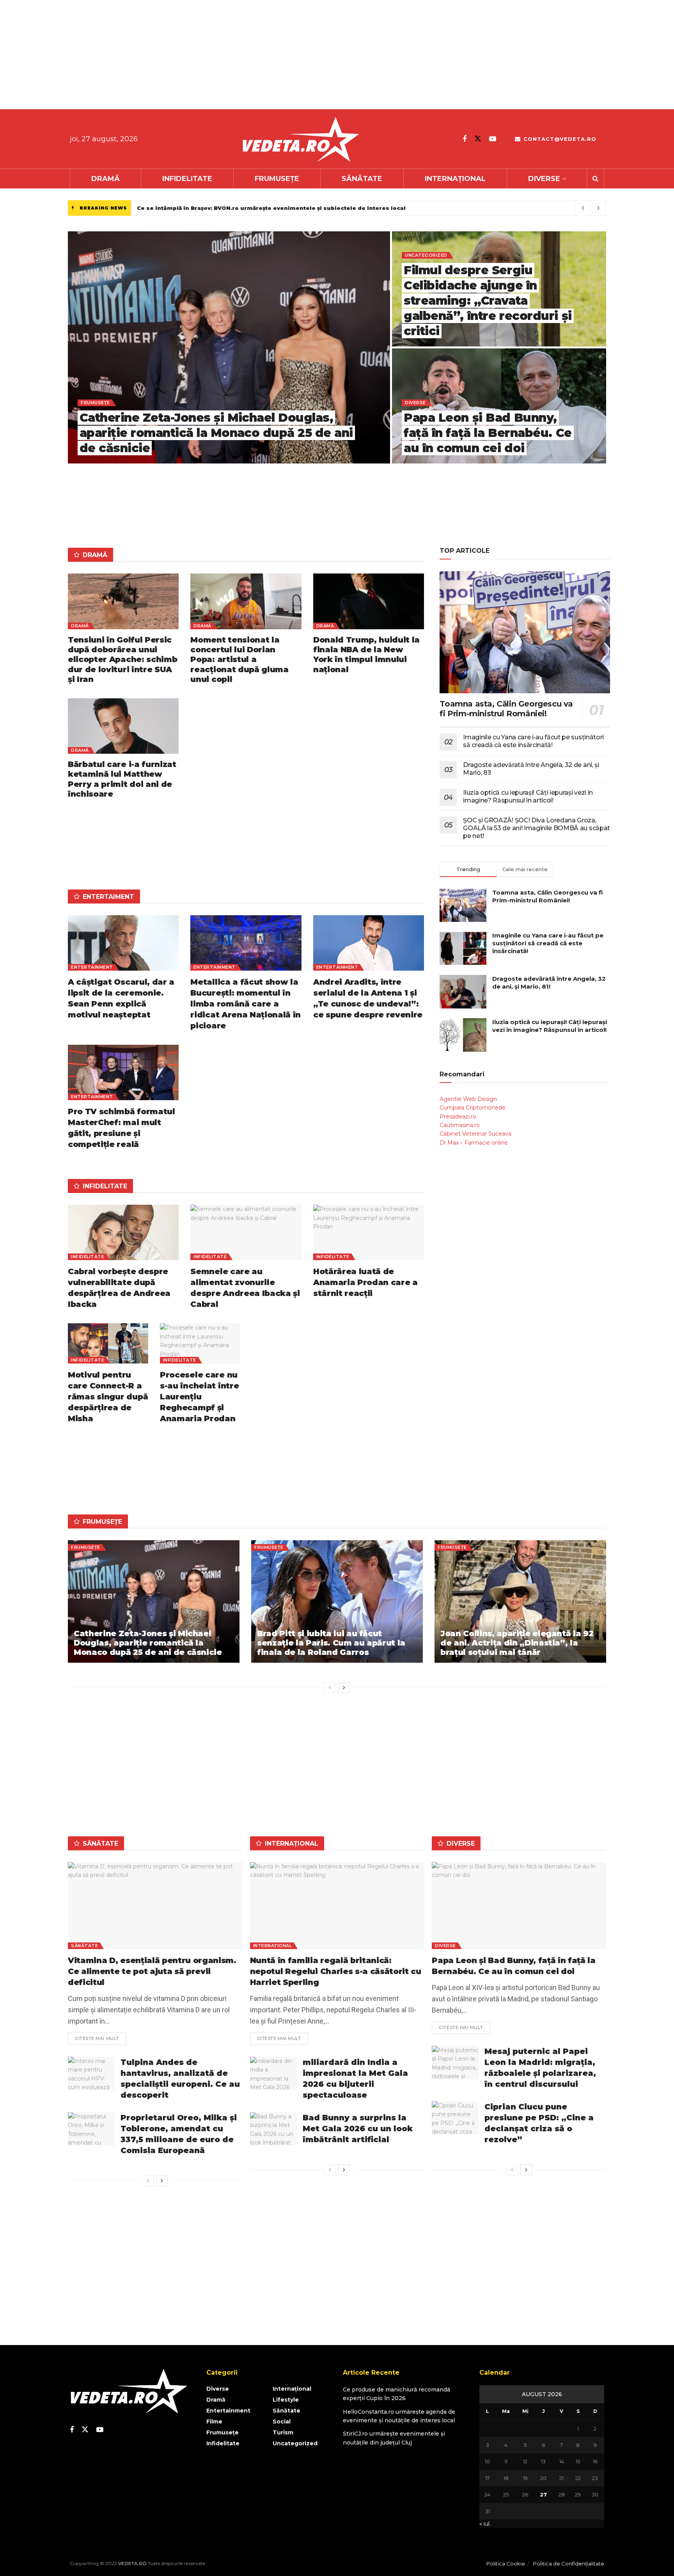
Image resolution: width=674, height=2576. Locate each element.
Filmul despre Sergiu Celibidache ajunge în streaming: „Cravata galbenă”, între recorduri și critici (488, 301)
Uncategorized (426, 255)
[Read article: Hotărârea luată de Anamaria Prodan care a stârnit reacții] (369, 1232)
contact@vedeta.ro (559, 139)
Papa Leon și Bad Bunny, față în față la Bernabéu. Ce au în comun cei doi (488, 433)
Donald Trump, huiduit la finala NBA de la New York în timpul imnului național (366, 655)
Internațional (455, 179)
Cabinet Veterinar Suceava (475, 1134)
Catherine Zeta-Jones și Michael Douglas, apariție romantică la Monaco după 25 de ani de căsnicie (216, 433)
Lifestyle (286, 2400)
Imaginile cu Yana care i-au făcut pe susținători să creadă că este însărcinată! (533, 741)
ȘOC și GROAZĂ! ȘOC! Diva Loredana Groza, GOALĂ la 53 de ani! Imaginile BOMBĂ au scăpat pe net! (537, 828)
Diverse (544, 179)
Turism (283, 2432)
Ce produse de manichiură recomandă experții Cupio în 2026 (229, 208)
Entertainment (92, 967)
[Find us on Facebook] (465, 139)
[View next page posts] (344, 1688)
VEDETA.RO (132, 2563)
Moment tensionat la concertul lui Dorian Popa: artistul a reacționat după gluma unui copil (239, 660)
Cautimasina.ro (460, 1125)
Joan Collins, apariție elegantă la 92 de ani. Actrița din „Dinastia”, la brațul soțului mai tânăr (517, 1643)
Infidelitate (187, 179)
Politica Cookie (506, 2564)
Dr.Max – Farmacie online (474, 1143)
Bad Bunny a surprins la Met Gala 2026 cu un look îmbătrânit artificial (358, 2129)
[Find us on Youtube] (493, 139)
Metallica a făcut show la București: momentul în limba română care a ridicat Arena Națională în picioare (246, 1004)
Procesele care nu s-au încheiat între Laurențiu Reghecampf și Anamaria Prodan (200, 1397)
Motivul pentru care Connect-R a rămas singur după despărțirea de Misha (108, 1397)
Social (282, 2422)
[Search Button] (595, 179)
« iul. (485, 2524)
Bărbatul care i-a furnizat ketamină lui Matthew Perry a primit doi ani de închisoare (122, 779)
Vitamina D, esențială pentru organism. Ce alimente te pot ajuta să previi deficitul (152, 1971)
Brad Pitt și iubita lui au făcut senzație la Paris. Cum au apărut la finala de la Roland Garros (331, 1643)
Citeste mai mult (101, 2037)
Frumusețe (277, 179)
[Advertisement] (234, 55)
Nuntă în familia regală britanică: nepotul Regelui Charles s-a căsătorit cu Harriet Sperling (336, 1971)
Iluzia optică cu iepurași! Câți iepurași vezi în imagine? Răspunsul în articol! (528, 796)
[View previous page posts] (330, 1688)
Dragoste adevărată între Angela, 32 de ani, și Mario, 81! (549, 983)
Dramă (106, 179)
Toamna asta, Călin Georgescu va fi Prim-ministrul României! (506, 709)
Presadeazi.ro (458, 1117)
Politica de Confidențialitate (569, 2564)
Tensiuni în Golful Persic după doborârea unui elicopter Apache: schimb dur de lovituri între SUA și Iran (122, 660)
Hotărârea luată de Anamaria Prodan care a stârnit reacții (365, 1282)
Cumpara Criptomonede (473, 1108)
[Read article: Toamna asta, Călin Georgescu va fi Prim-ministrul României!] (525, 632)
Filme (214, 2422)
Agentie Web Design (468, 1099)
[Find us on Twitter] (478, 139)
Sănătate (362, 179)
